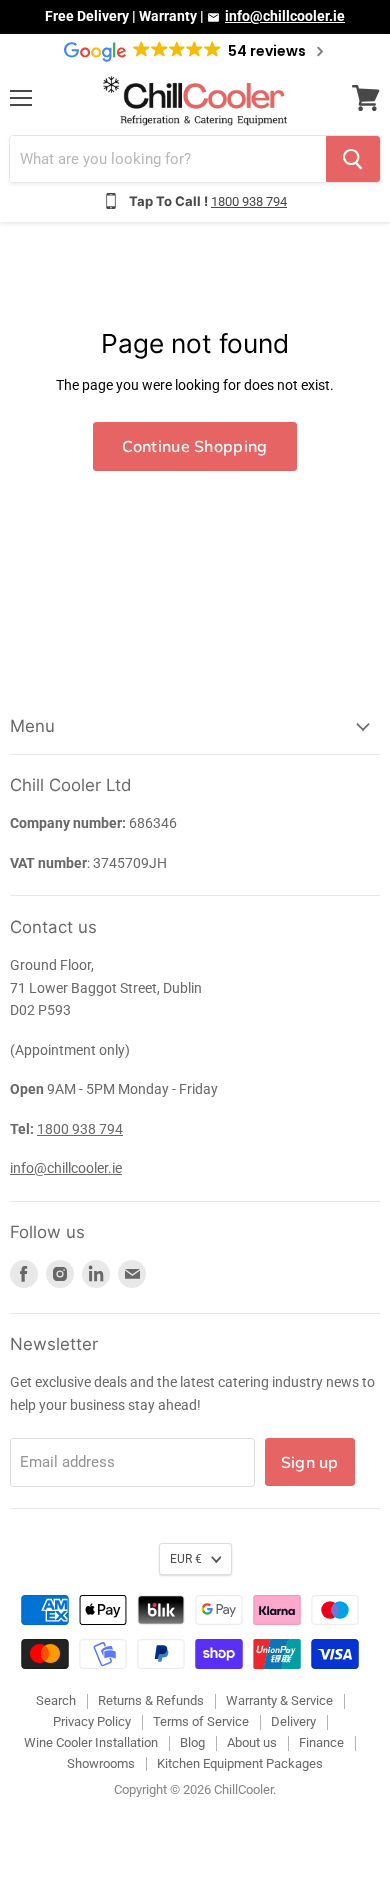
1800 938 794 (249, 201)
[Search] (353, 159)
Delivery (293, 1721)
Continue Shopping (194, 446)
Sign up (310, 1462)
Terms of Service (201, 1721)
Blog (192, 1742)
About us (252, 1742)
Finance (321, 1742)
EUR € (186, 1559)
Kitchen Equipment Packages (240, 1763)
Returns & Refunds (151, 1700)
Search (56, 1700)
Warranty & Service (279, 1700)
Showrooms (101, 1763)
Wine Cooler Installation (91, 1742)
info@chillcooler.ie (285, 16)
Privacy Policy (92, 1721)
